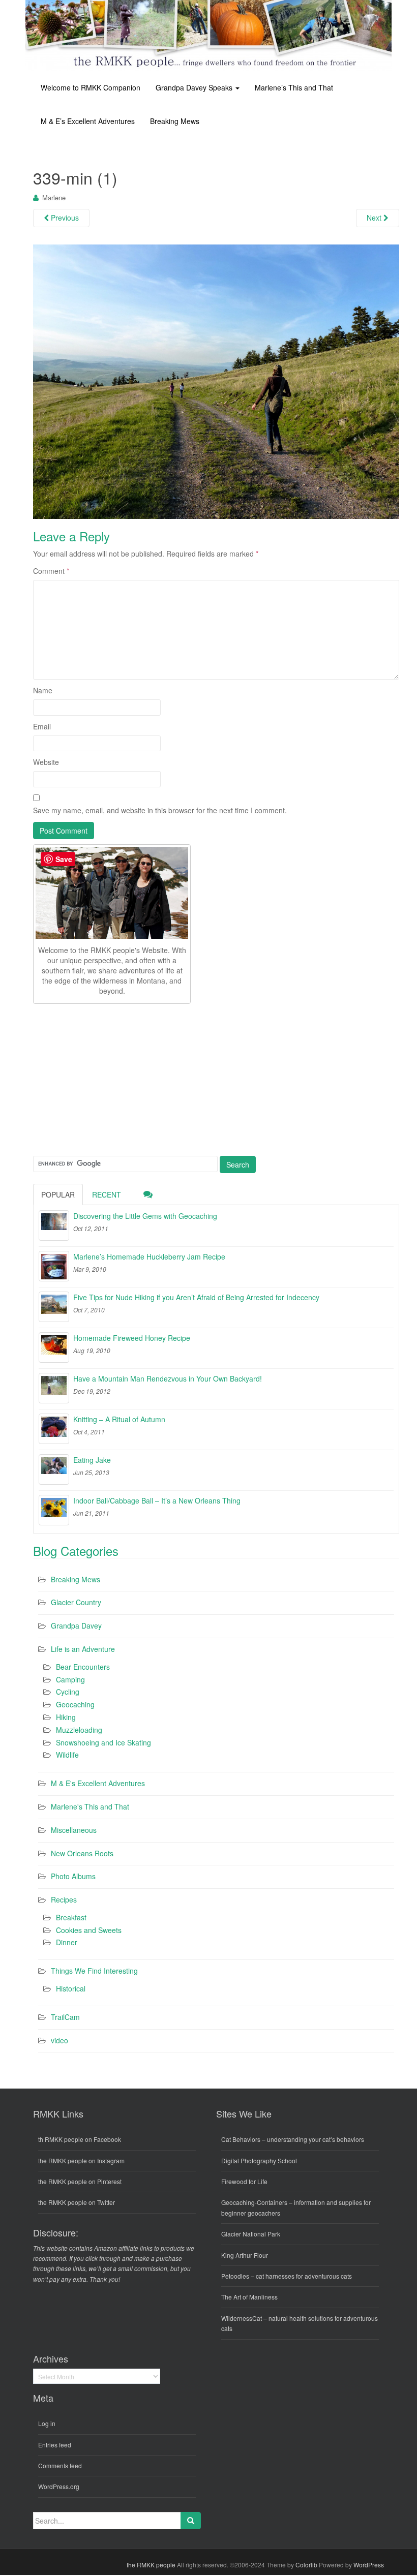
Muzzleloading (79, 1730)
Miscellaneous (74, 1830)
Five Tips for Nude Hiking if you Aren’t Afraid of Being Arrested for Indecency (196, 1297)
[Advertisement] (109, 1078)
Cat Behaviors (241, 2139)
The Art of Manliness (249, 2297)
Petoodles (235, 2276)
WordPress (369, 2565)
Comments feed (60, 2465)
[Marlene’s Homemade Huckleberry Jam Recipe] (54, 1266)
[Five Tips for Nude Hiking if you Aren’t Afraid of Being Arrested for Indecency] (54, 1307)
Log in (47, 2423)
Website (46, 762)
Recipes (64, 1899)
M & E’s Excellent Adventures (88, 121)
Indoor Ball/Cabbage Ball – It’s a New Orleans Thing (157, 1500)
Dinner (67, 1942)
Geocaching (75, 1704)
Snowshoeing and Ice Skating (103, 1742)
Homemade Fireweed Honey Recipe (132, 1338)
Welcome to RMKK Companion (91, 87)
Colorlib (306, 2565)
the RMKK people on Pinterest (80, 2181)
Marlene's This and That (90, 1806)
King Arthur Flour (245, 2255)
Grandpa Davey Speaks (195, 87)
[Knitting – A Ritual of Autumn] (54, 1429)
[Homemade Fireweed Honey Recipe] (54, 1347)
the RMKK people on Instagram (81, 2160)
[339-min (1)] (216, 381)
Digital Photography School (259, 2160)
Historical (71, 1988)
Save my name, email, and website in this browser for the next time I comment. (160, 810)
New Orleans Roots (82, 1853)
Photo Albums (73, 1876)
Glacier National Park (251, 2234)
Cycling (68, 1692)
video (59, 2040)
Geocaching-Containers (254, 2202)
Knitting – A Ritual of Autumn (119, 1419)
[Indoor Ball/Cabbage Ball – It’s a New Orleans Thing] (54, 1510)
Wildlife (67, 1755)
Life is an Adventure (83, 1649)
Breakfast (71, 1917)
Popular (58, 1194)
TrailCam (65, 2017)
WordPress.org (59, 2486)
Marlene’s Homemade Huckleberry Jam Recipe (149, 1256)
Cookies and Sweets (89, 1930)
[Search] (191, 2521)
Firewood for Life (244, 2181)
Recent (107, 1194)
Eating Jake (92, 1460)
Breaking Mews (175, 121)
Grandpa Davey (76, 1626)
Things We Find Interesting (94, 1971)
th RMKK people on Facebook (80, 2139)
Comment (51, 571)
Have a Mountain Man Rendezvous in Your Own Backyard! (168, 1378)
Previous (64, 218)
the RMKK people (151, 2565)
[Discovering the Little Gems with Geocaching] (54, 1225)
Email (42, 726)
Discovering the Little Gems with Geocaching (145, 1216)
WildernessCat (242, 2318)
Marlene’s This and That (294, 87)
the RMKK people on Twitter (77, 2202)
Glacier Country (76, 1602)
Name (43, 690)
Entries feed (55, 2445)
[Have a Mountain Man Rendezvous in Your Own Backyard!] (54, 1388)
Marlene (54, 197)
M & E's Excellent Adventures (98, 1783)
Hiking (66, 1717)
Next (375, 218)
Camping (70, 1679)
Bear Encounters (83, 1667)
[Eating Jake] (54, 1469)
